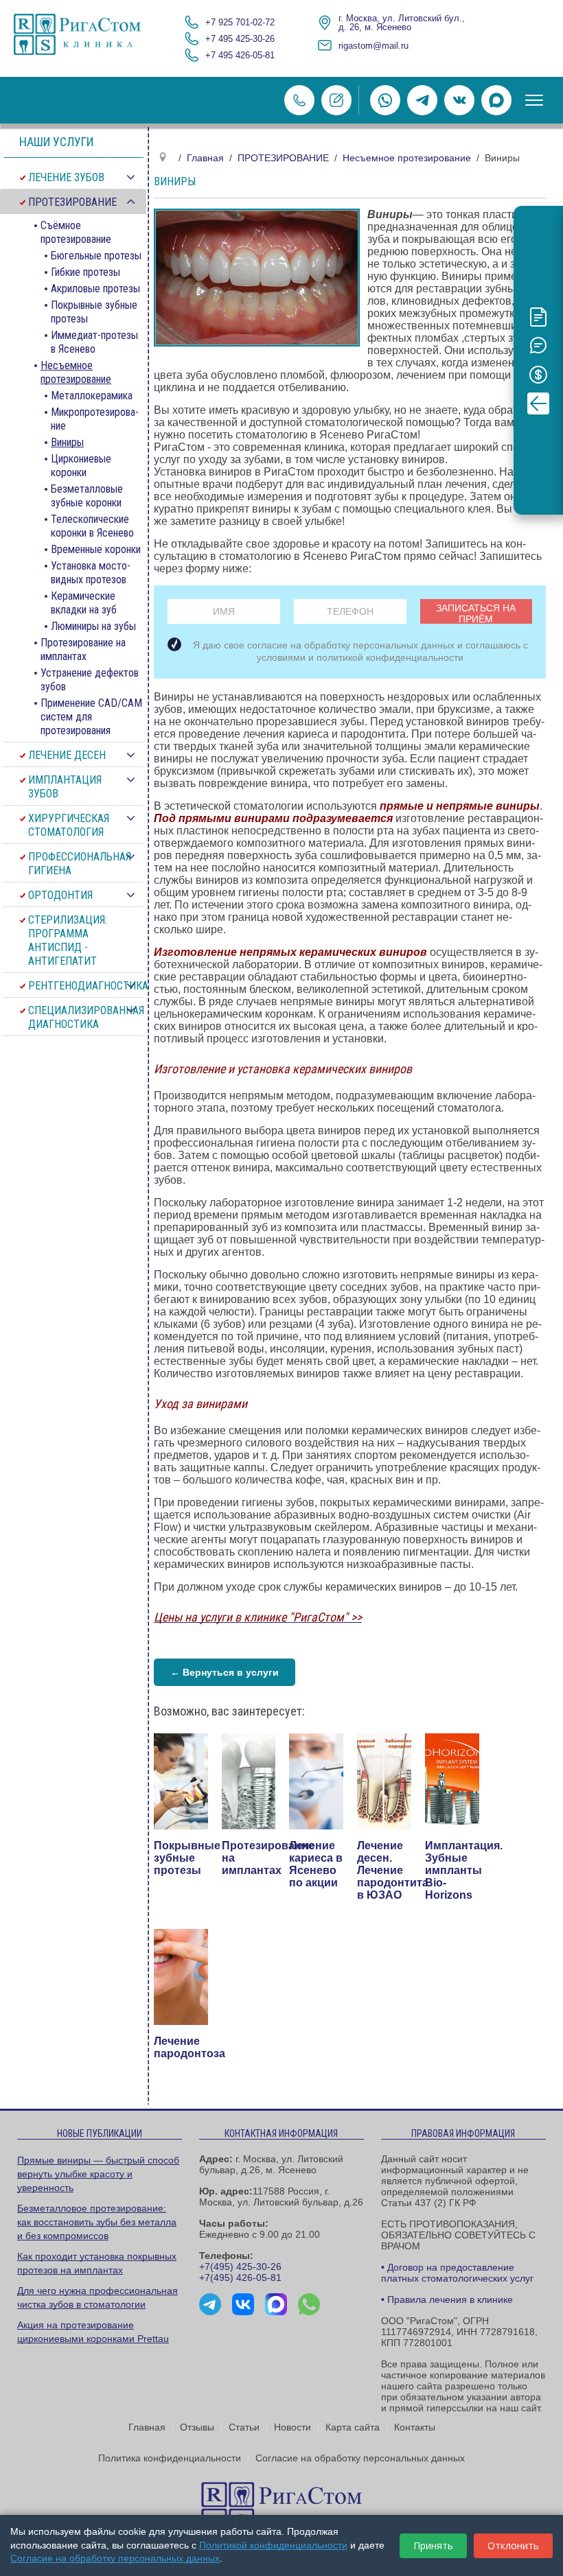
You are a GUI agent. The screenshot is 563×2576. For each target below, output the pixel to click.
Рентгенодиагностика (87, 986)
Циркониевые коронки (81, 466)
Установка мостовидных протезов (91, 573)
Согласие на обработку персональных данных (360, 2458)
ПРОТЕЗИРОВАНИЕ (72, 202)
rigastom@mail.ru (374, 46)
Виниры (67, 442)
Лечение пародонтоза (189, 2047)
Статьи (244, 2427)
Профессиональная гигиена (80, 864)
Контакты (415, 2427)
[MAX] (496, 100)
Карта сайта (353, 2427)
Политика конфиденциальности (170, 2458)
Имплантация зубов (65, 787)
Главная (147, 2427)
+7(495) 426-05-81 (240, 2278)
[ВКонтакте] (459, 100)
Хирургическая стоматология (69, 825)
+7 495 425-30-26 (240, 39)
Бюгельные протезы (96, 256)
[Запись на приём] (336, 100)
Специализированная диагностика (86, 1017)
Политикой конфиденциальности (273, 2545)
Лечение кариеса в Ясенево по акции (316, 1864)
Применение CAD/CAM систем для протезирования (91, 717)
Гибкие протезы (85, 272)
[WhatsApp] (385, 100)
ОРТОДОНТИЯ (60, 895)
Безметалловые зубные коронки (87, 496)
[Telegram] (422, 100)
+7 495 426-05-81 (240, 55)
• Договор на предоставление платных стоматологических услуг (457, 2273)
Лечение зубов (66, 177)
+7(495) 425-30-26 (240, 2267)
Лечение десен (67, 755)
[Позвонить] (299, 100)
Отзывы (197, 2427)
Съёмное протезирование (76, 232)
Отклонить (513, 2545)
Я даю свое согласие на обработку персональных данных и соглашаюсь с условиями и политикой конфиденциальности (360, 651)
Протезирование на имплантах (83, 649)
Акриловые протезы (95, 289)
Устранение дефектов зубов (90, 680)
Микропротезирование (95, 419)
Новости (292, 2427)
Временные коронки (96, 549)
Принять (433, 2545)
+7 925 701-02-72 (240, 22)
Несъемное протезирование (76, 372)
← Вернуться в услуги (225, 1672)
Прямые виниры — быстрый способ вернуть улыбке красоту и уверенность (98, 2174)
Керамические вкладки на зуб (84, 603)
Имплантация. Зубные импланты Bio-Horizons (464, 1870)
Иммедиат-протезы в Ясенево (94, 342)
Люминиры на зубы (93, 626)
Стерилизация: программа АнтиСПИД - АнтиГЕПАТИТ (68, 940)
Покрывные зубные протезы (187, 1858)
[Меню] (534, 100)
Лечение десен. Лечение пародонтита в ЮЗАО (393, 1870)
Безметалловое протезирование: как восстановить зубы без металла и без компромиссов (97, 2222)
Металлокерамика (92, 396)
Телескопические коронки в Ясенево (92, 526)
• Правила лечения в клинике (447, 2299)
